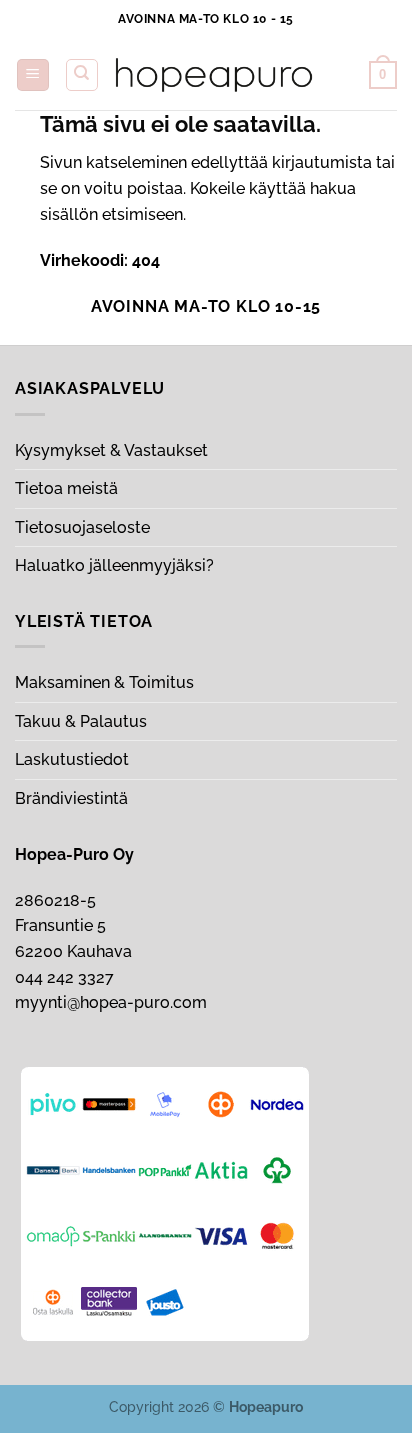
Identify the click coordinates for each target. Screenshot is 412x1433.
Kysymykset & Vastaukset (111, 450)
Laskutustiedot (72, 759)
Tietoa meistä (66, 488)
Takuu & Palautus (81, 721)
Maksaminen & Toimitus (104, 682)
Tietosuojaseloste (82, 527)
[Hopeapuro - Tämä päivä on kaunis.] (214, 75)
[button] (33, 75)
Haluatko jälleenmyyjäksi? (114, 565)
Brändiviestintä (71, 798)
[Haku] (82, 75)
